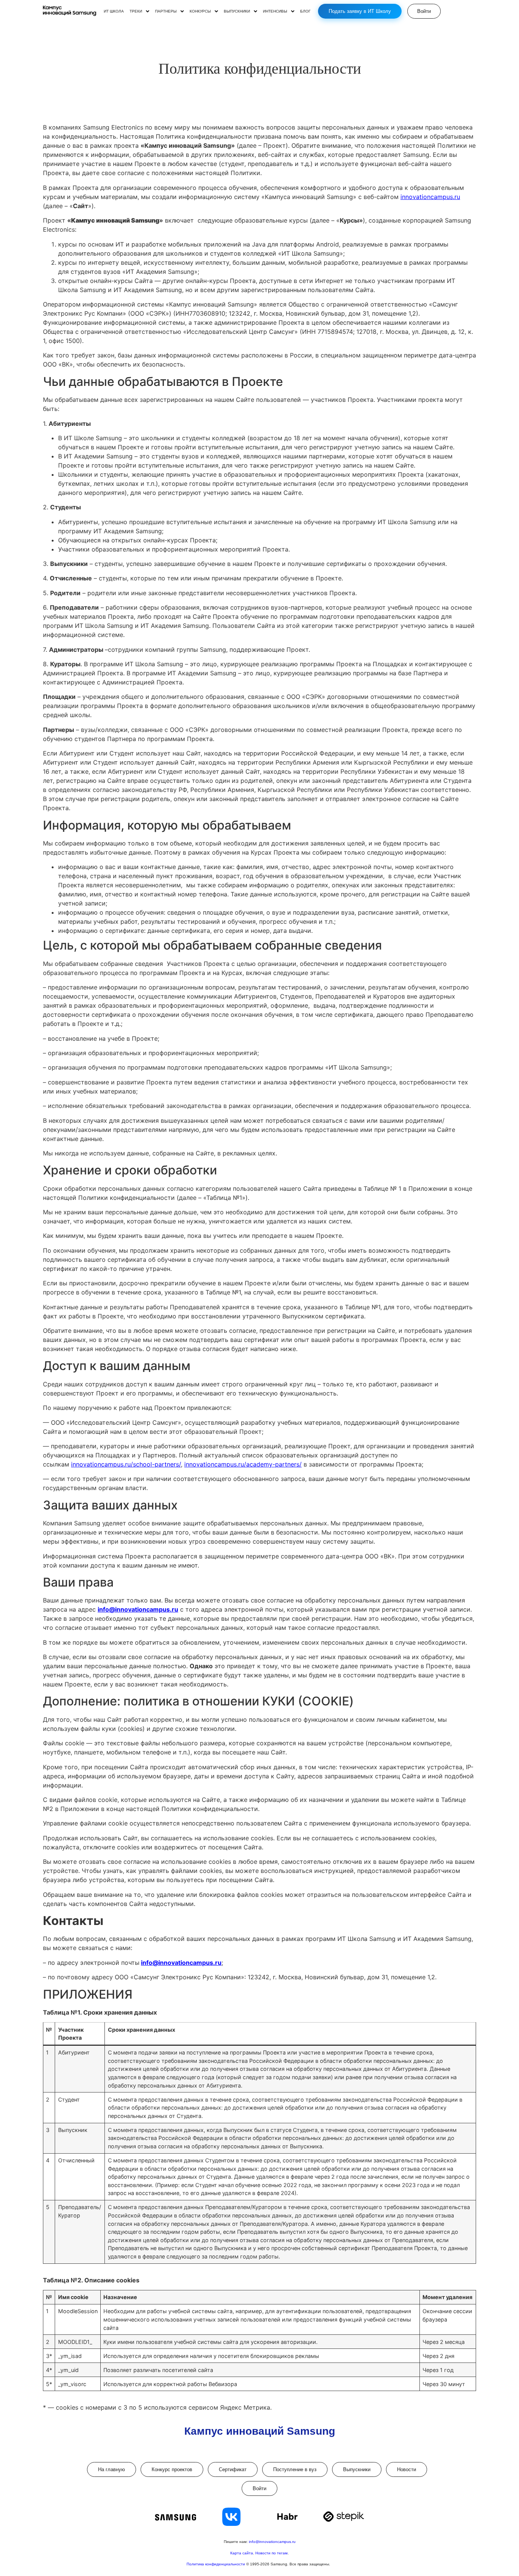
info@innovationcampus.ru (272, 2542)
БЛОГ (305, 11)
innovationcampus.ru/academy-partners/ (243, 1464)
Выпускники (357, 2469)
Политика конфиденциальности (216, 2564)
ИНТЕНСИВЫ (275, 11)
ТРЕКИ (136, 11)
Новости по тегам (271, 2553)
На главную (112, 2469)
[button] (139, 11)
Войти (259, 2488)
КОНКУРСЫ (200, 11)
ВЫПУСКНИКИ (237, 11)
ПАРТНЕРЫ (166, 11)
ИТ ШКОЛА (114, 11)
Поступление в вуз (295, 2469)
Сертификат (233, 2469)
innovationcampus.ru (430, 197)
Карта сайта (242, 2553)
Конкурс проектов (172, 2469)
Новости (407, 2469)
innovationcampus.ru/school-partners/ (126, 1464)
